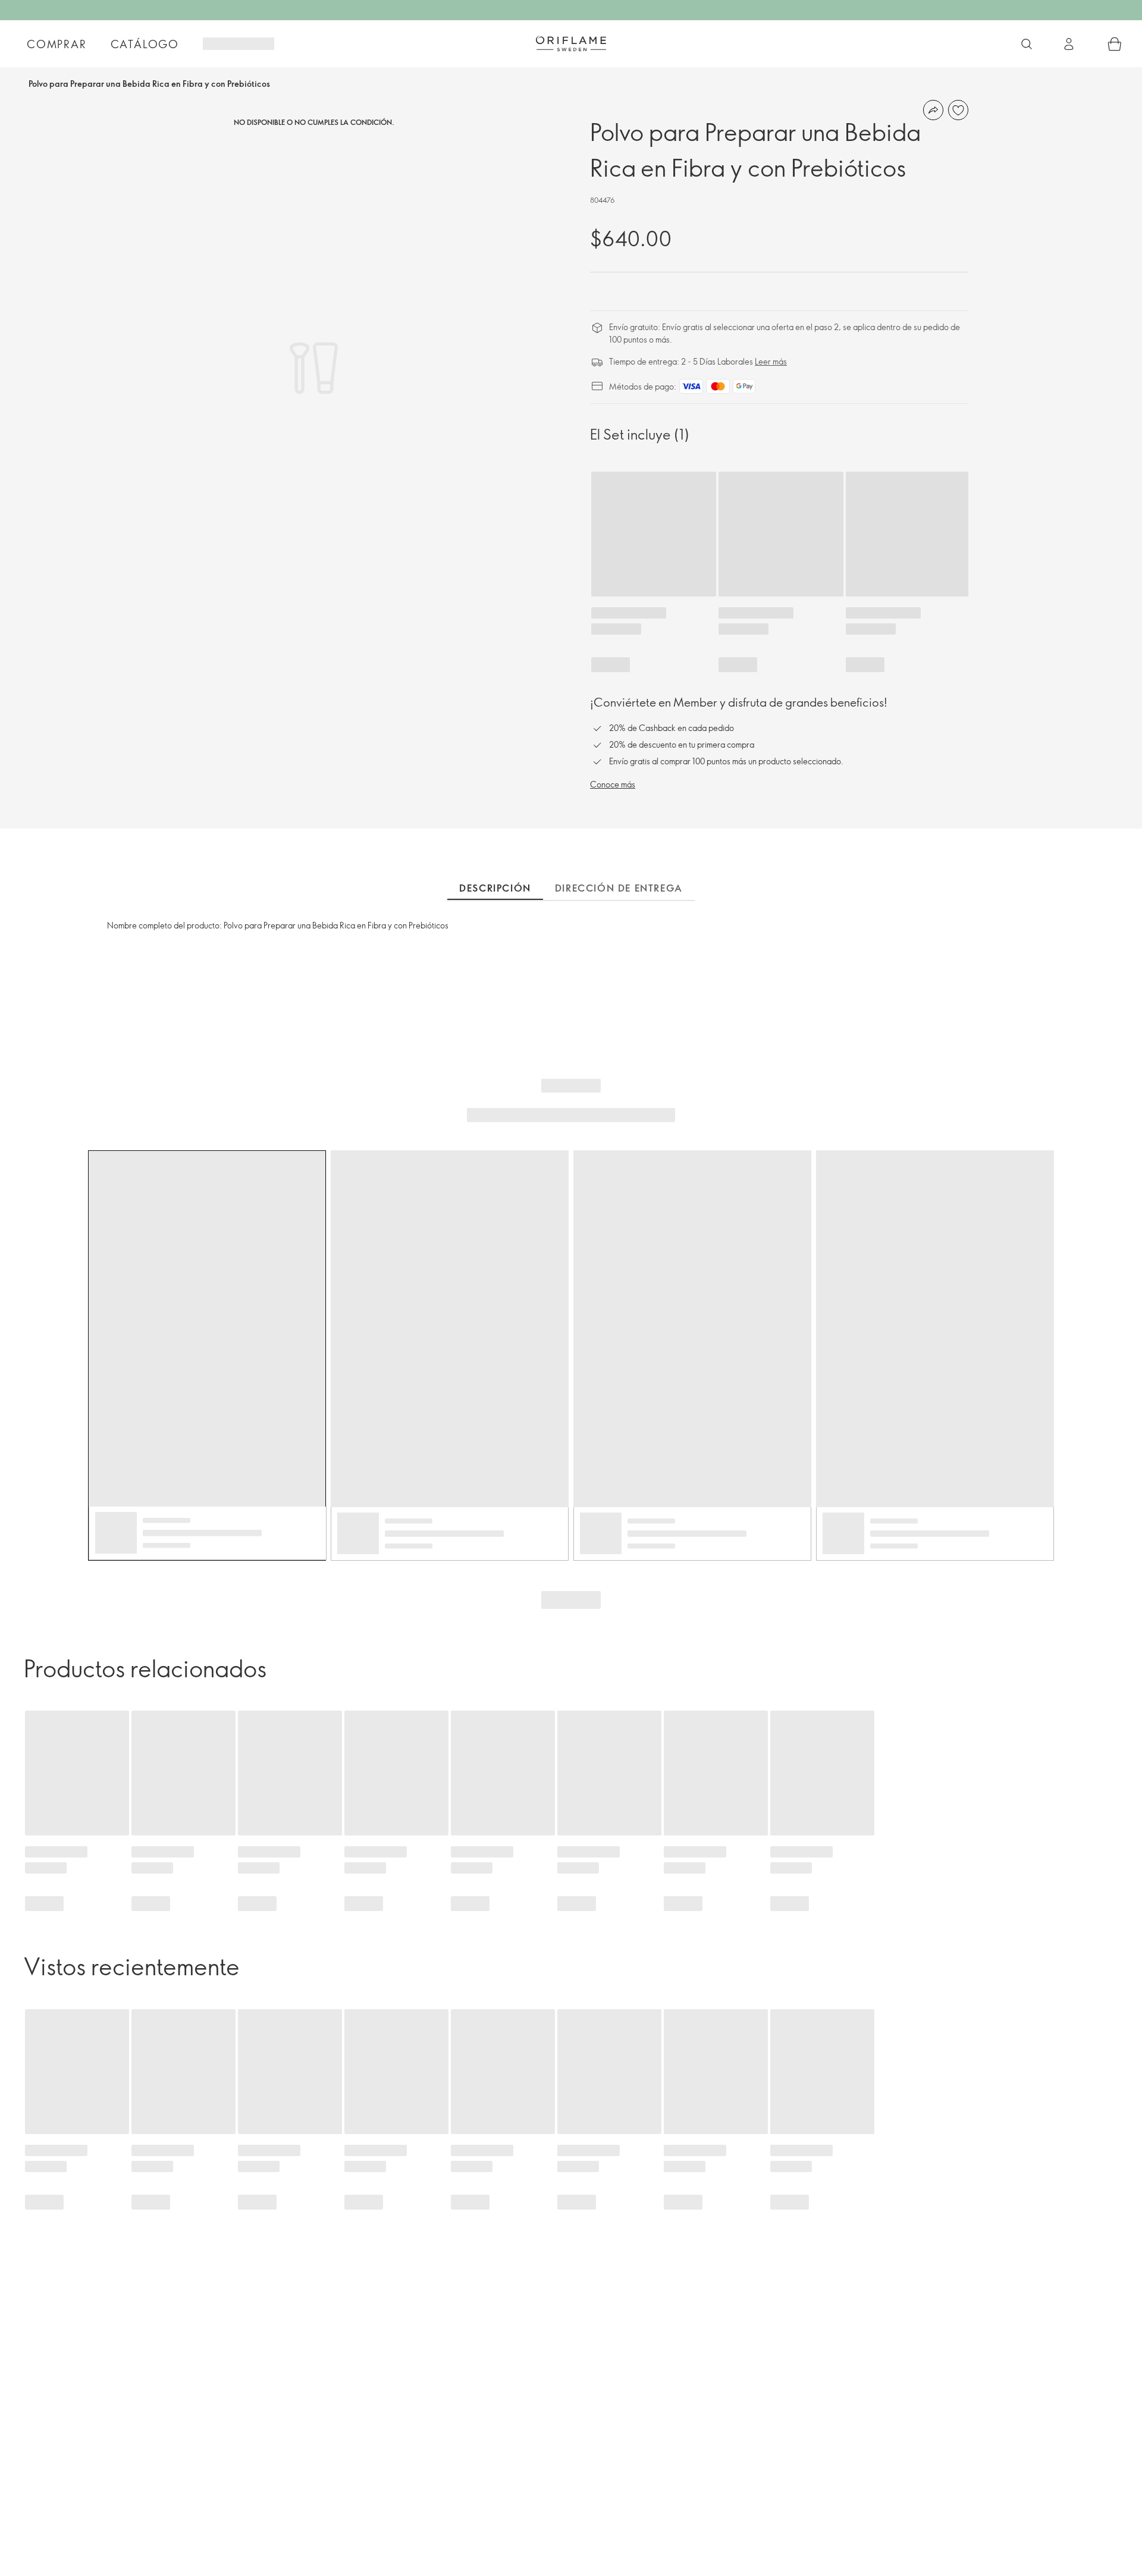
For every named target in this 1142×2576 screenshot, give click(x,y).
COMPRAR (57, 44)
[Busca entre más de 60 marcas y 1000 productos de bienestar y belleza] (1027, 44)
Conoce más (613, 784)
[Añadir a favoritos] (958, 110)
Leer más (771, 361)
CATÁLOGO (145, 44)
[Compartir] (933, 110)
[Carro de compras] (1115, 44)
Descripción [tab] (495, 888)
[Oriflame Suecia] (571, 43)
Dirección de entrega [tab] (619, 888)
